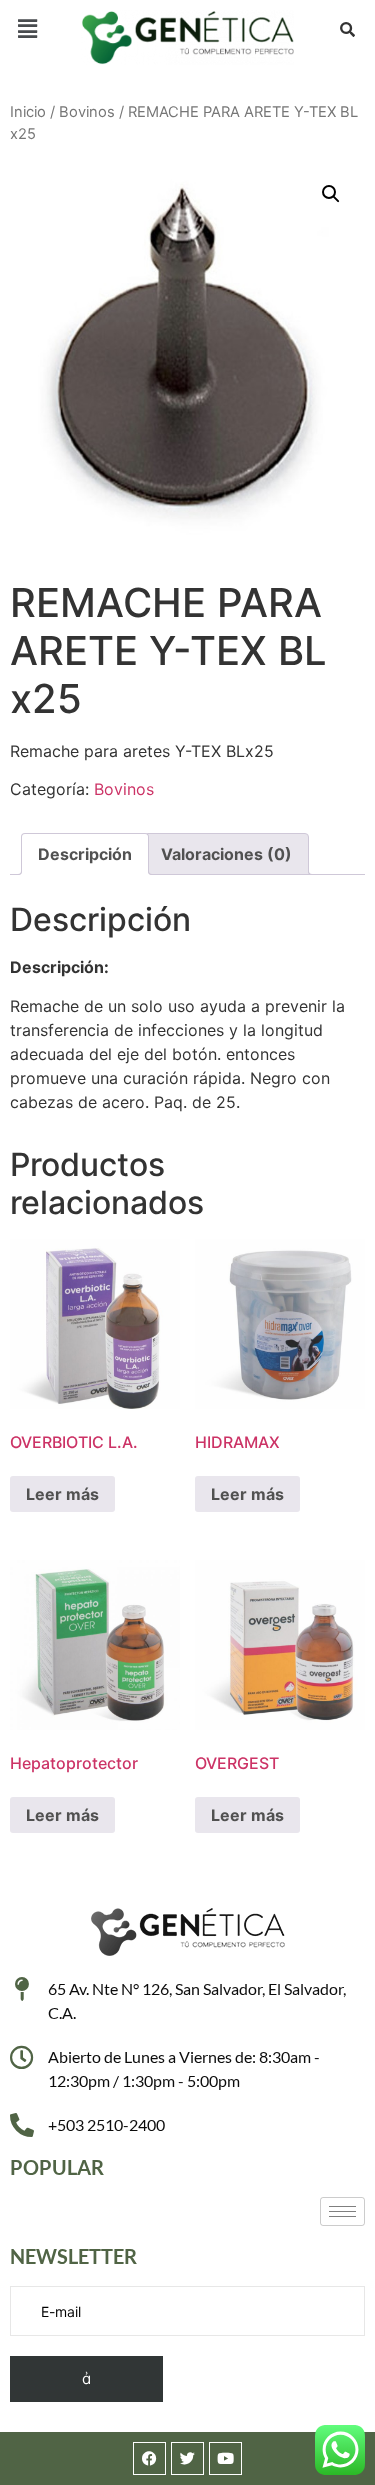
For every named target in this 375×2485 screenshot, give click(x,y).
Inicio (28, 112)
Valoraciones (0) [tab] (226, 854)
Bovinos (87, 112)
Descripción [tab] (85, 854)
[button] (27, 28)
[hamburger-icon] (342, 2211)
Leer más (62, 1494)
